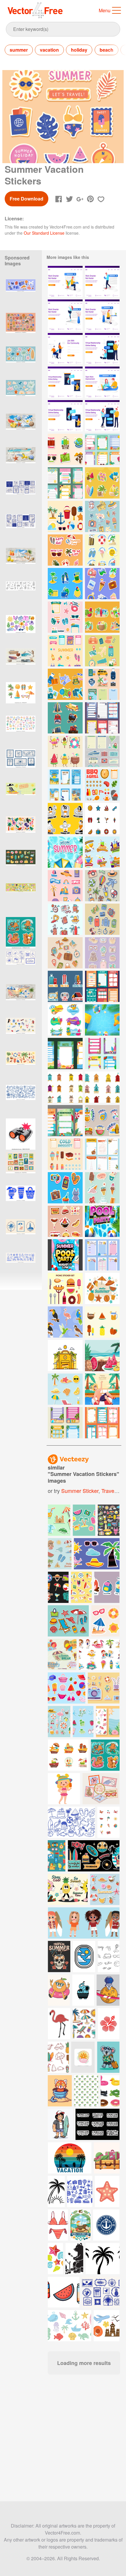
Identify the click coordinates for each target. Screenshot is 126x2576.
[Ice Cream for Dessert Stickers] (102, 1188)
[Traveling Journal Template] (102, 986)
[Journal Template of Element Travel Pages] (102, 1423)
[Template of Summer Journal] (65, 1121)
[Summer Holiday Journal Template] (65, 483)
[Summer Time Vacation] (65, 651)
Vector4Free (35, 10)
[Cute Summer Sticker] (65, 751)
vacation (49, 50)
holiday (79, 50)
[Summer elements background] (102, 1288)
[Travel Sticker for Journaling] (65, 886)
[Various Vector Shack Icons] (65, 1087)
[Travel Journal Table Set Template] (102, 1255)
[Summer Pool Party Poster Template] (102, 1221)
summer (19, 50)
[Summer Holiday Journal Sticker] (65, 584)
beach (107, 50)
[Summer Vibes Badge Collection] (65, 1020)
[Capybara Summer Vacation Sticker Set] (21, 933)
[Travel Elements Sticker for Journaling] (65, 718)
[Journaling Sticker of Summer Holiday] (65, 550)
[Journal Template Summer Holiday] (65, 1423)
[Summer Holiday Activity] (102, 1389)
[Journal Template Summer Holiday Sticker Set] (102, 550)
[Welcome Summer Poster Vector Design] (65, 852)
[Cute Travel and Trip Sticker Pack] (102, 584)
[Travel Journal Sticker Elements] (102, 651)
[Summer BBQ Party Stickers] (65, 1221)
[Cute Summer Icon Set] (102, 819)
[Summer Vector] (65, 1356)
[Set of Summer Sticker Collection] (102, 1121)
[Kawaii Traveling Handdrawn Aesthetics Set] (65, 919)
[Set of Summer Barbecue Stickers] (102, 785)
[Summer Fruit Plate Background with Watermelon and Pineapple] (102, 1356)
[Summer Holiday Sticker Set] (102, 617)
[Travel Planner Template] (102, 1154)
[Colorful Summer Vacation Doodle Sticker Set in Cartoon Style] (21, 631)
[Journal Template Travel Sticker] (102, 751)
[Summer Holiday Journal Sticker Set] (65, 617)
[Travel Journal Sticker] (102, 684)
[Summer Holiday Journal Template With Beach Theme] (65, 785)
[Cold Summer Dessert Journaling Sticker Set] (65, 1154)
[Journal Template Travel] (102, 718)
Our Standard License (44, 233)
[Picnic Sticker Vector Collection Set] (65, 1288)
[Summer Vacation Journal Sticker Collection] (102, 449)
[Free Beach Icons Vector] (65, 516)
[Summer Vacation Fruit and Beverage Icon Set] (102, 1322)
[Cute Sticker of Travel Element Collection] (65, 449)
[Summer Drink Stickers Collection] (102, 852)
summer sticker (80, 1491)
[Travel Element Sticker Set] (65, 684)
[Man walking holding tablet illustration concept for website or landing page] (102, 282)
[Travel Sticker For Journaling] (102, 886)
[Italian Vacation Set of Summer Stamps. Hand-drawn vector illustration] (21, 1168)
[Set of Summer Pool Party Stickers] (65, 819)
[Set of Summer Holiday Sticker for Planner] (65, 1188)
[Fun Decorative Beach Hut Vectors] (102, 1087)
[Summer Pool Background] (102, 1020)
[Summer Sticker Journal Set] (102, 516)
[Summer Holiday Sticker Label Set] (102, 483)
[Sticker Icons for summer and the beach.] (68, 1621)
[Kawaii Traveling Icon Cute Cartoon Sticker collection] (102, 919)
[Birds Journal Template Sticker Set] (65, 1322)
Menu (105, 10)
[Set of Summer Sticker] (65, 1389)
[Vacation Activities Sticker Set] (65, 986)
